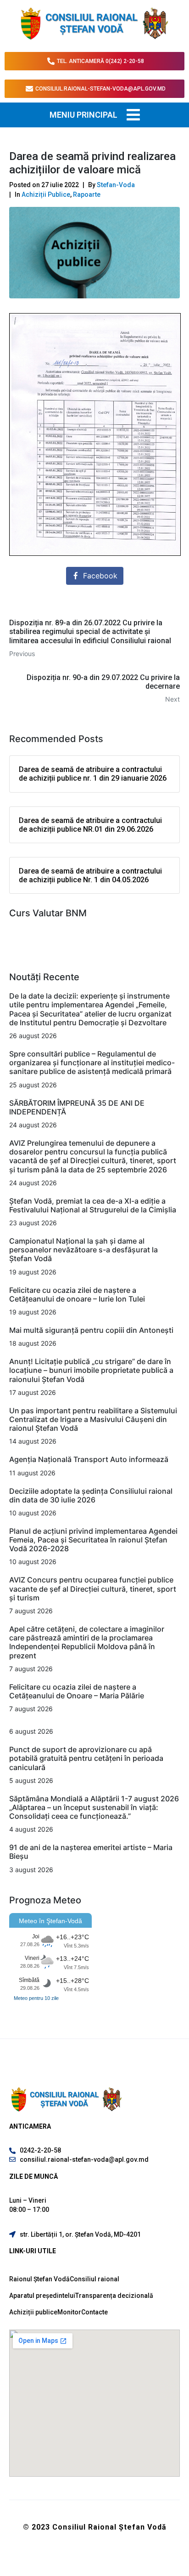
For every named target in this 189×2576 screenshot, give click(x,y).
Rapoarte (87, 194)
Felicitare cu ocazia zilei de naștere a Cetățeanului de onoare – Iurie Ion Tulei (77, 1294)
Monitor (69, 2312)
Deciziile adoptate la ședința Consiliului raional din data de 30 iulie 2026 (91, 1495)
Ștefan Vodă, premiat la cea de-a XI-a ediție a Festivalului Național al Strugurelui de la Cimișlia (94, 1205)
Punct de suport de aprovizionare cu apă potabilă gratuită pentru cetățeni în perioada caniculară (86, 1758)
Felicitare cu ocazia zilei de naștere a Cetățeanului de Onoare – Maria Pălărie (77, 1691)
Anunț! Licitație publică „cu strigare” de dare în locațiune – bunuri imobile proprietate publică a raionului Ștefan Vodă (91, 1370)
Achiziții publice (33, 2312)
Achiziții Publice (46, 194)
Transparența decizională (114, 2296)
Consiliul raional (94, 2279)
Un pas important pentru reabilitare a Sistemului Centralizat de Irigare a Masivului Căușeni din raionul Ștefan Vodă (93, 1419)
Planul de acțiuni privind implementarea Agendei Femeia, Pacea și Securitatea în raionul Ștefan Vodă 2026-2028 (93, 1540)
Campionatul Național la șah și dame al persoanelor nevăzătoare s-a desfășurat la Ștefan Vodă (83, 1250)
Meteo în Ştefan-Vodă (50, 1921)
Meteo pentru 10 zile (36, 1998)
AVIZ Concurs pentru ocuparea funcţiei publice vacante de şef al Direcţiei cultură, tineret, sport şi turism (93, 1588)
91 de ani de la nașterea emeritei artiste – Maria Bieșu (91, 1852)
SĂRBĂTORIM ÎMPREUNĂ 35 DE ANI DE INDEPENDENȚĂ (77, 1107)
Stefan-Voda (116, 185)
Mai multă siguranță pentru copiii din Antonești (91, 1330)
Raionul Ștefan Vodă (39, 2279)
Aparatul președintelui (42, 2296)
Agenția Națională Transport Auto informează (89, 1459)
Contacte (94, 2312)
